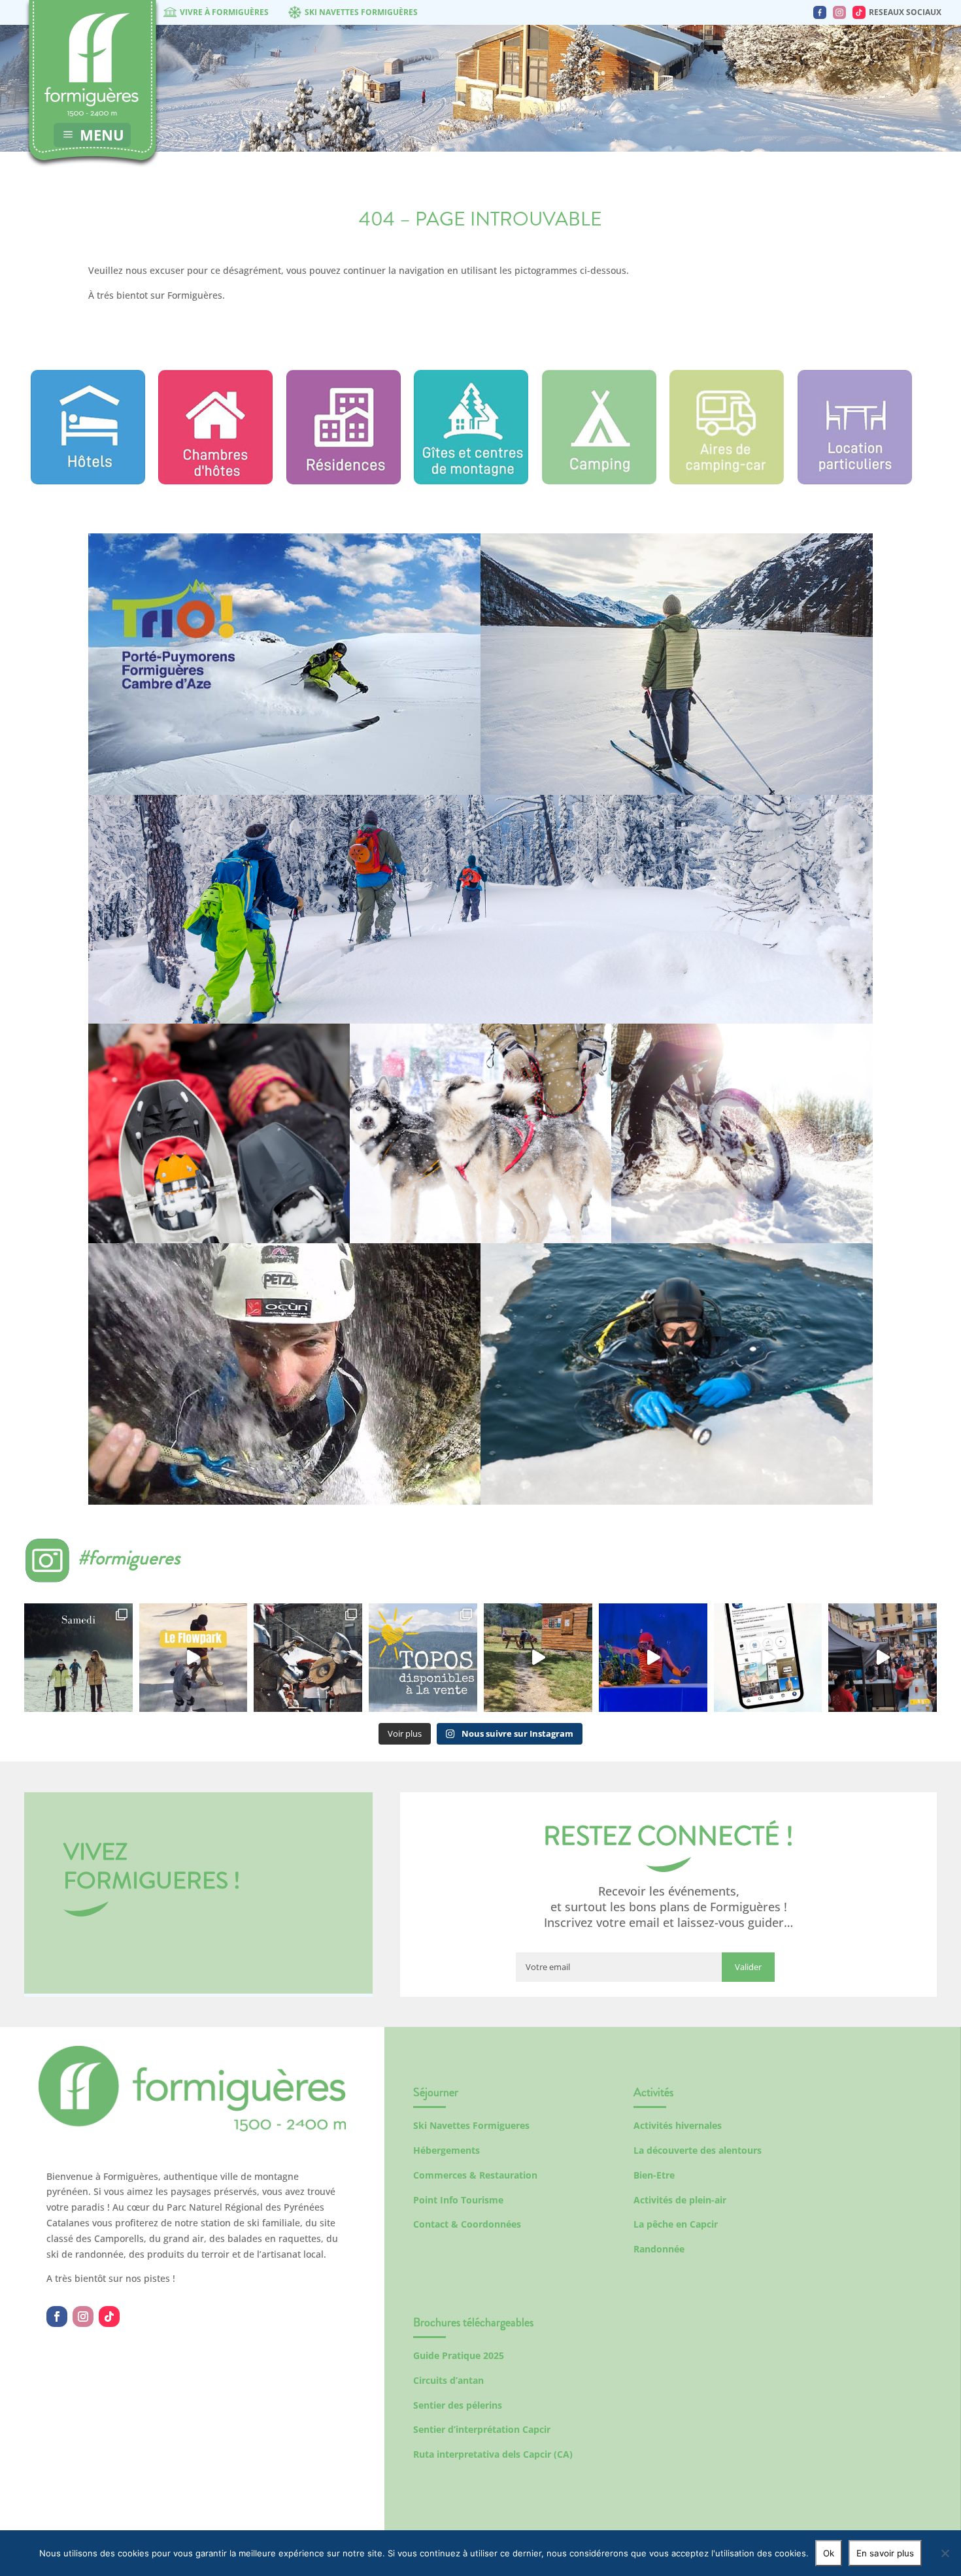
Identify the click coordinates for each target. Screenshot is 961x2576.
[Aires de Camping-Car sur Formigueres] (727, 481)
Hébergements (447, 2150)
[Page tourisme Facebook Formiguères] (820, 12)
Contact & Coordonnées (467, 2224)
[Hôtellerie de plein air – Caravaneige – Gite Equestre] (599, 481)
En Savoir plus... (284, 752)
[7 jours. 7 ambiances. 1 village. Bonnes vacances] (78, 1658)
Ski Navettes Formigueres (471, 2125)
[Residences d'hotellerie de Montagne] (344, 481)
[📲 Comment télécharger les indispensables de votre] (768, 1658)
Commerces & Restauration (475, 2175)
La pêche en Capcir (676, 2224)
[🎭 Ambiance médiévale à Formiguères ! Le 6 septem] (308, 1658)
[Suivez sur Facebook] (57, 2317)
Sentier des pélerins (458, 2405)
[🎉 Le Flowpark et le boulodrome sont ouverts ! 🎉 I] (194, 1658)
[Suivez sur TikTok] (109, 2317)
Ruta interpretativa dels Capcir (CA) (493, 2454)
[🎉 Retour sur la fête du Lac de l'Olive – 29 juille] (538, 1658)
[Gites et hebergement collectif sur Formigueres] (471, 481)
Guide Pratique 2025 (459, 2355)
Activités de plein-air (680, 2200)
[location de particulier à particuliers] (855, 481)
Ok (829, 2553)
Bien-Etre (654, 2175)
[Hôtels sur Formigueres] (88, 481)
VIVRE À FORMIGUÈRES (224, 12)
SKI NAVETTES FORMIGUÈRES (361, 12)
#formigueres (129, 1557)
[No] (945, 2553)
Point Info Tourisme (458, 2200)
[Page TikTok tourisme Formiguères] (859, 12)
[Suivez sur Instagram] (83, 2317)
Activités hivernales (678, 2125)
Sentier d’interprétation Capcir (482, 2429)
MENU (102, 135)
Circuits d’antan (448, 2380)
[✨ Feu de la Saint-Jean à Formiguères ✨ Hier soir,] (883, 1658)
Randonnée (659, 2249)
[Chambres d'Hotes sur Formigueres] (215, 481)
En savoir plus (885, 2553)
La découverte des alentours (698, 2150)
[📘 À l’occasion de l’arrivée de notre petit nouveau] (423, 1658)
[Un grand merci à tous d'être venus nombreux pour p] (653, 1658)
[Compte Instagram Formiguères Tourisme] (839, 12)
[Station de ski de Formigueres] (192, 2128)
